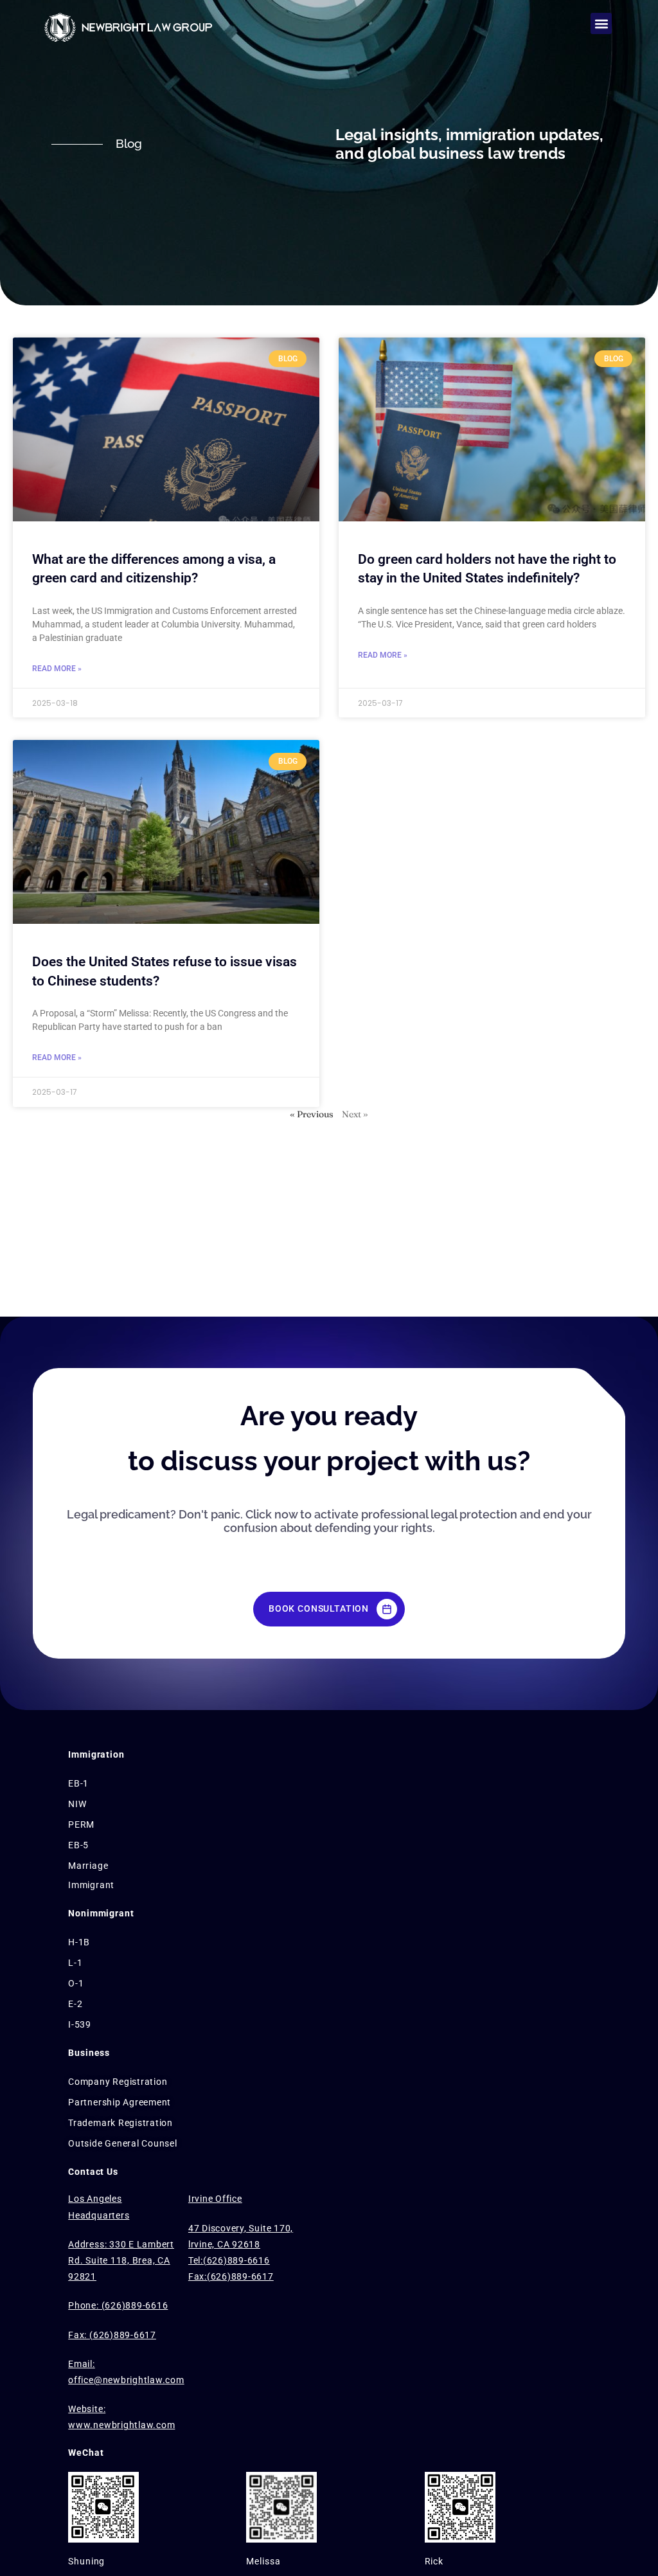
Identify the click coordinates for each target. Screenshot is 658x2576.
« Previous (312, 1114)
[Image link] (141, 26)
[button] (601, 23)
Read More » (57, 669)
